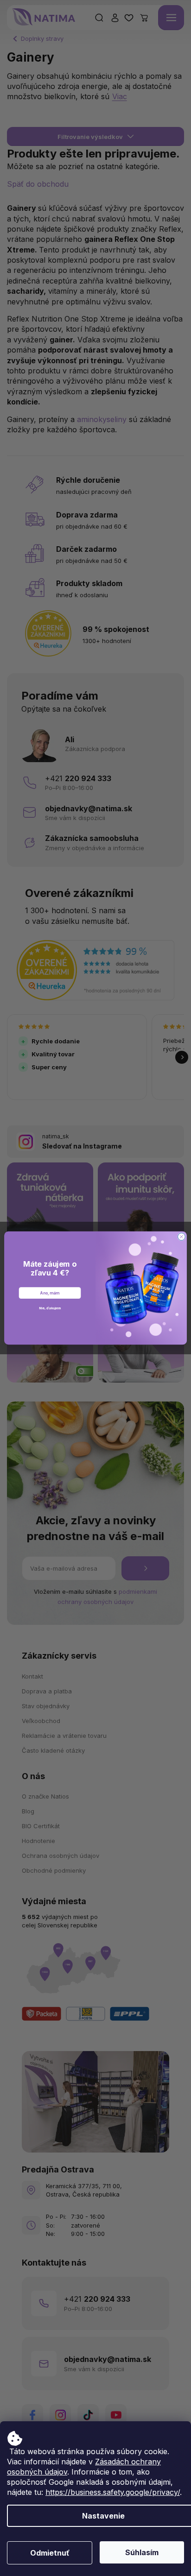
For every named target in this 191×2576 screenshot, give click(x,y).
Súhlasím (142, 2552)
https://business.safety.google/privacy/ (113, 2492)
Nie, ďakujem (50, 1308)
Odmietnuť (50, 2553)
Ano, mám (50, 1293)
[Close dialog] (181, 1237)
